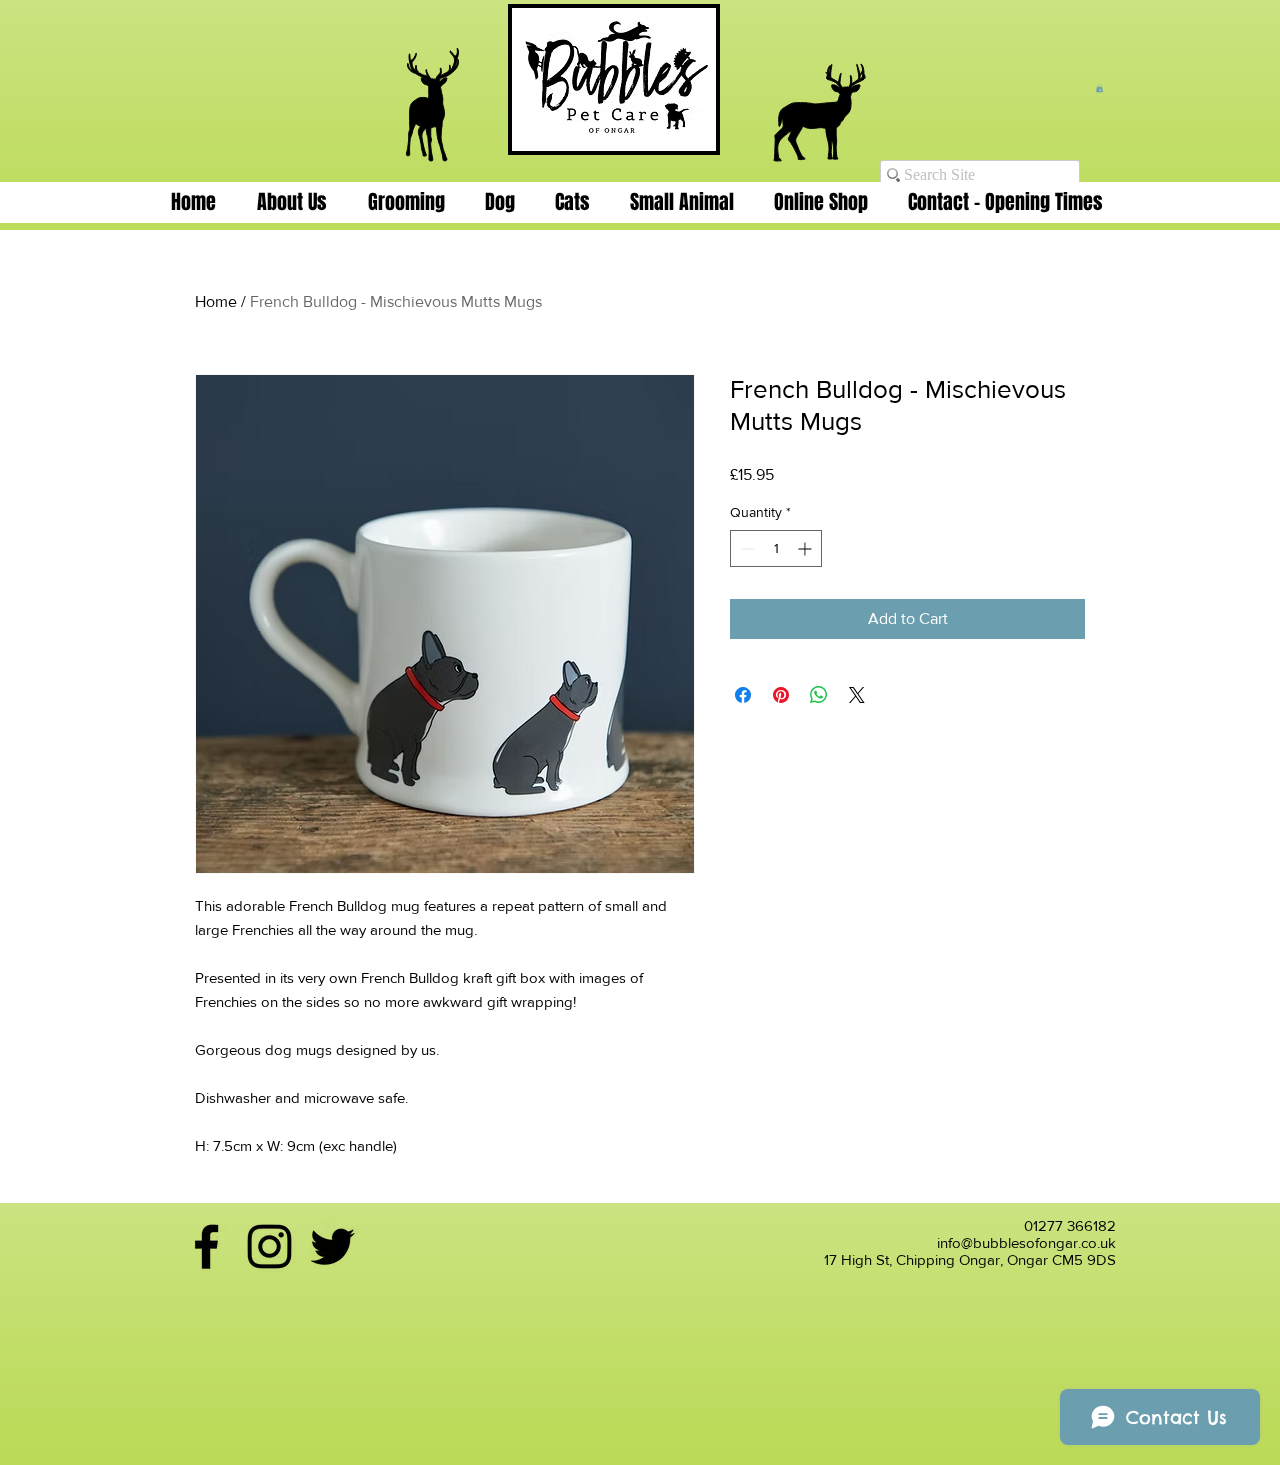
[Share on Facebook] (743, 695)
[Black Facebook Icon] (206, 1246)
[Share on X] (857, 695)
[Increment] (806, 548)
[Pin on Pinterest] (781, 695)
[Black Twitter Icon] (332, 1246)
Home (216, 301)
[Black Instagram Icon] (269, 1246)
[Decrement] (745, 548)
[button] (1099, 88)
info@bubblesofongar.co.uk (1026, 1242)
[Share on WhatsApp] (819, 695)
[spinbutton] (776, 548)
